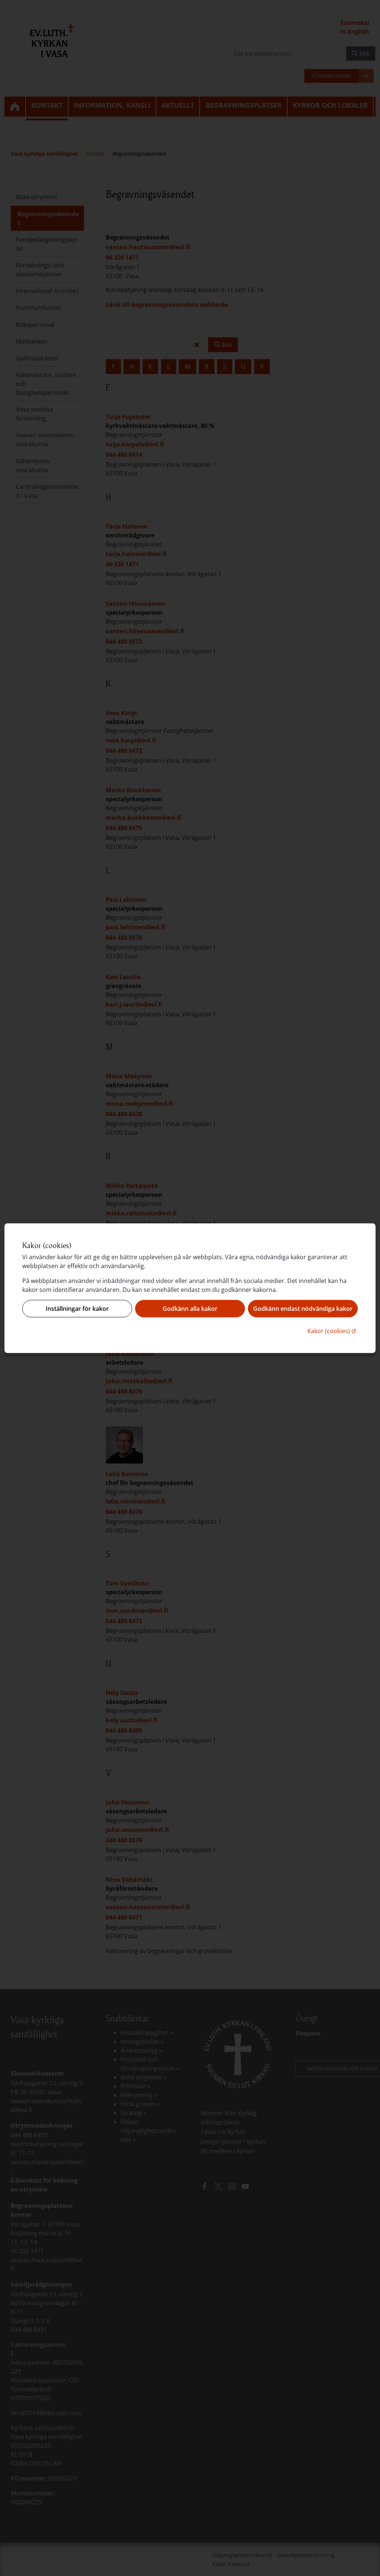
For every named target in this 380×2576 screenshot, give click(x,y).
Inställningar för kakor (77, 1309)
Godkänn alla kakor (190, 1309)
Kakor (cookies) (332, 1330)
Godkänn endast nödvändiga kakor (303, 1309)
